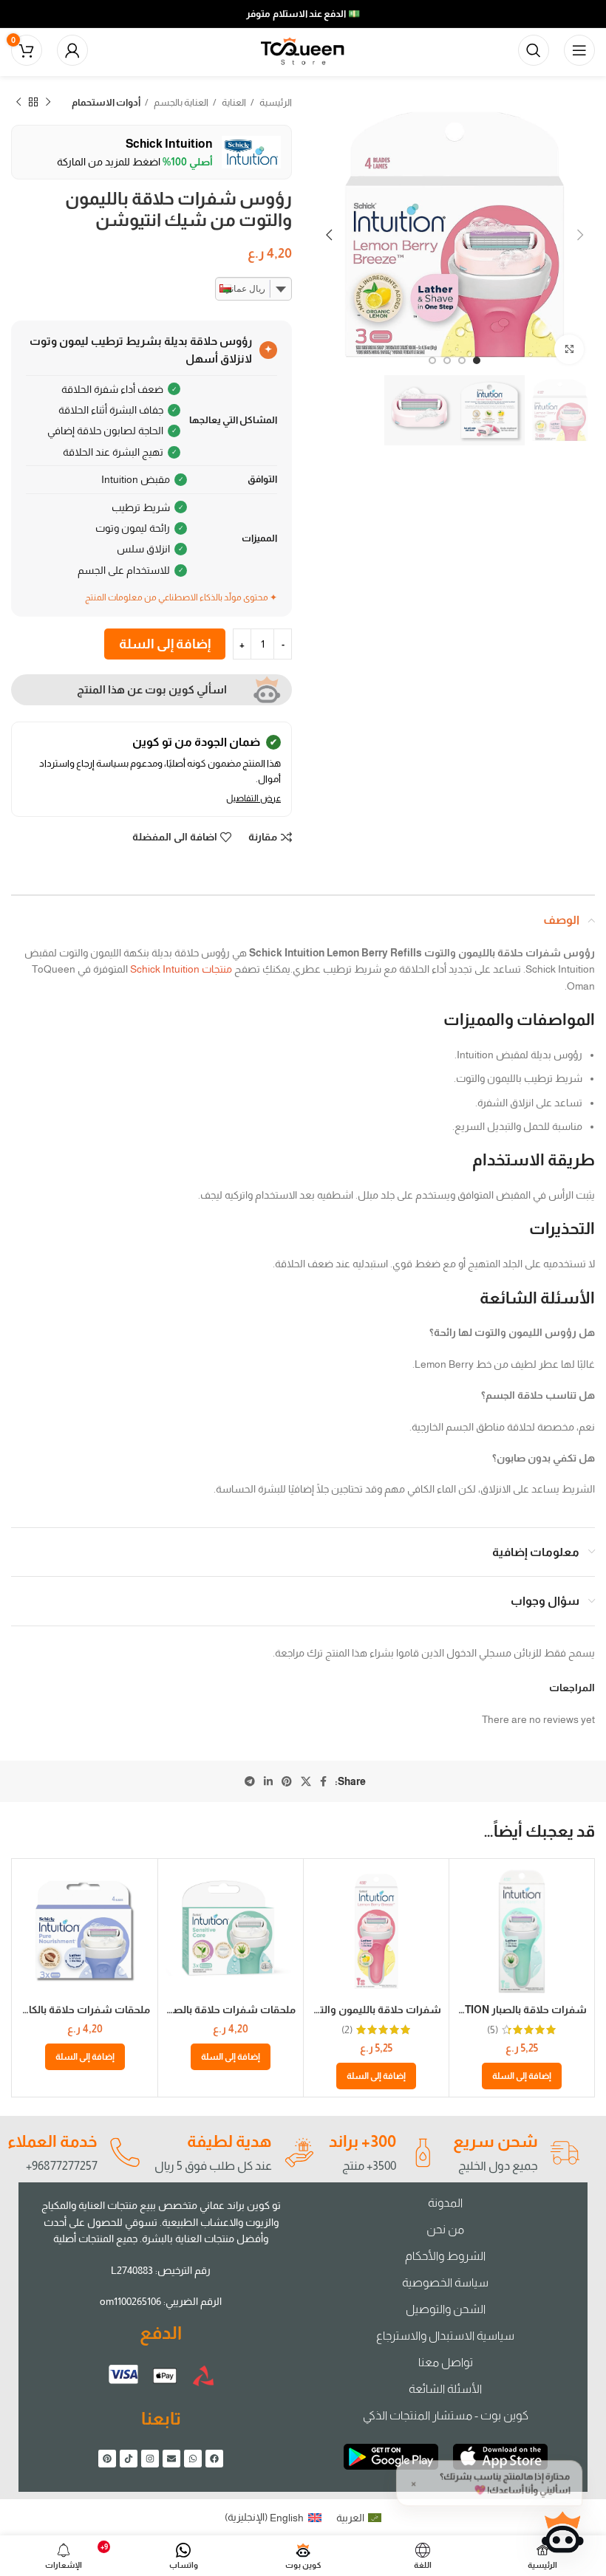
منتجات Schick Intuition (181, 969)
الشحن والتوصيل (446, 2309)
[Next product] (18, 103)
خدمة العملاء (52, 2141)
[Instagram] (150, 2459)
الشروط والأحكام (445, 2256)
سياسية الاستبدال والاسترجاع (445, 2336)
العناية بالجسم (180, 102)
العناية (233, 102)
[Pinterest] (107, 2459)
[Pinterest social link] (287, 1781)
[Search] (534, 50)
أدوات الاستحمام (106, 102)
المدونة (445, 2203)
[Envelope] (171, 2459)
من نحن (445, 2229)
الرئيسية (275, 102)
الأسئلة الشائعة (445, 2389)
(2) (347, 2029)
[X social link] (306, 1781)
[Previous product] (48, 103)
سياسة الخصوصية (445, 2282)
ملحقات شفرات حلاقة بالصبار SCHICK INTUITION (182, 2010)
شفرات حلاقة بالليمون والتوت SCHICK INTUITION (326, 2010)
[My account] (72, 50)
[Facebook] (214, 2459)
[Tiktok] (129, 2459)
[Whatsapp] (193, 2459)
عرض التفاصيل (253, 798)
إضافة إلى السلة (165, 644)
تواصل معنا (446, 2362)
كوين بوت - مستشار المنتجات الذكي (446, 2415)
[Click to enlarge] (569, 349)
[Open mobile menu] (579, 50)
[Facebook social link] (323, 1781)
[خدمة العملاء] (124, 2153)
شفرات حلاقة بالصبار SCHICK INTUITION (492, 2010)
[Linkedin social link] (268, 1781)
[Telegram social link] (250, 1781)
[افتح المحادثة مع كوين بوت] (562, 2532)
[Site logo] (303, 49)
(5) (493, 2029)
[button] (522, 2076)
